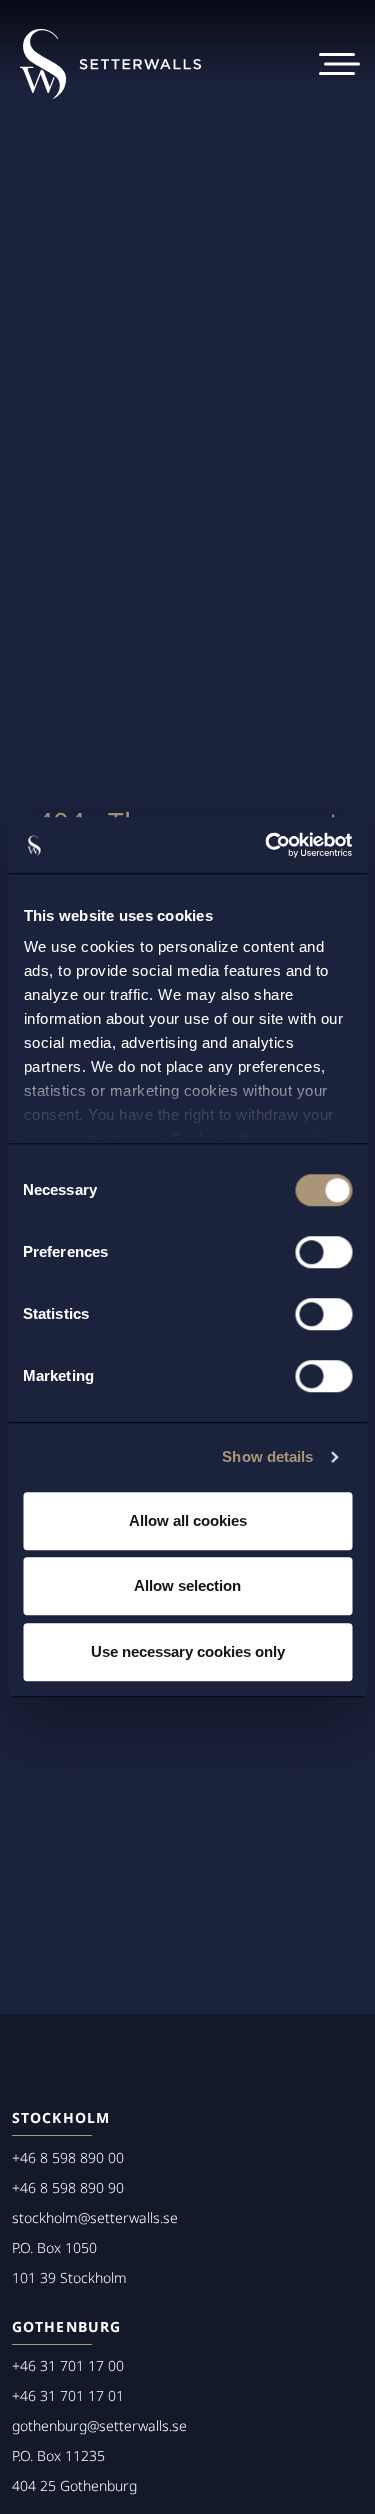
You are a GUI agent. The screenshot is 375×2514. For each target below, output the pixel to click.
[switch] (323, 1252)
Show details (267, 1456)
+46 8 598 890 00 (68, 2157)
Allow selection (187, 1585)
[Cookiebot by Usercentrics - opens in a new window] (267, 845)
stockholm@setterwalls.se (95, 2217)
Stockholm (61, 2117)
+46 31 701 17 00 (68, 2365)
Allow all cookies (188, 1520)
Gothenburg (66, 2326)
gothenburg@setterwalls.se (99, 2425)
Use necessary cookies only (188, 1651)
